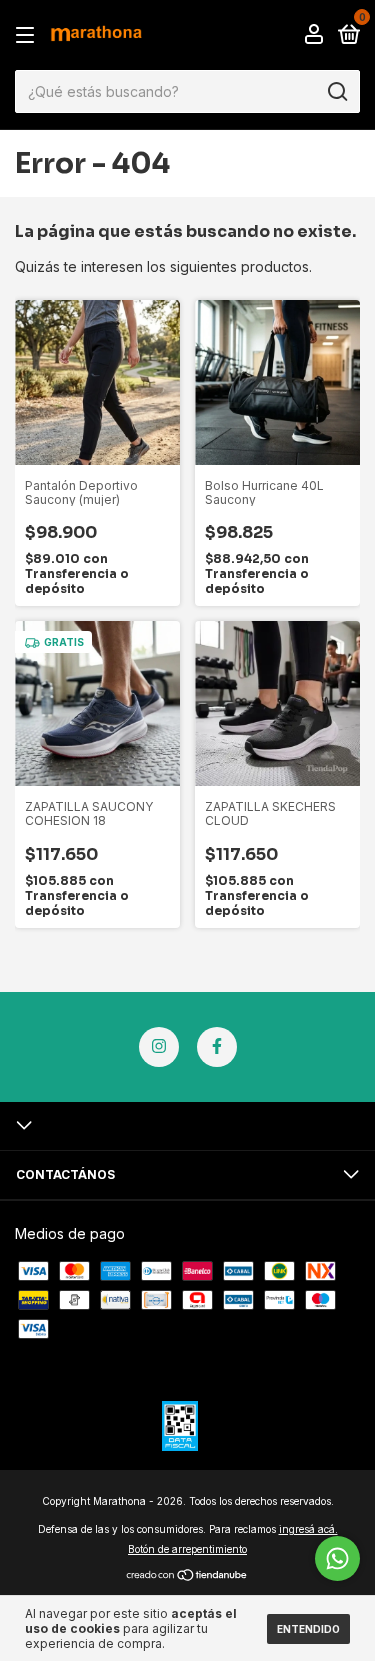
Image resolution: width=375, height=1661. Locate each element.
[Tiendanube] (187, 1576)
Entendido (308, 1629)
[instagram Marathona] (159, 1047)
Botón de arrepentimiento (187, 1549)
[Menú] (28, 35)
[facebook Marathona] (217, 1047)
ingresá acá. (308, 1529)
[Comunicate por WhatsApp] (337, 1558)
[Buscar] (336, 92)
